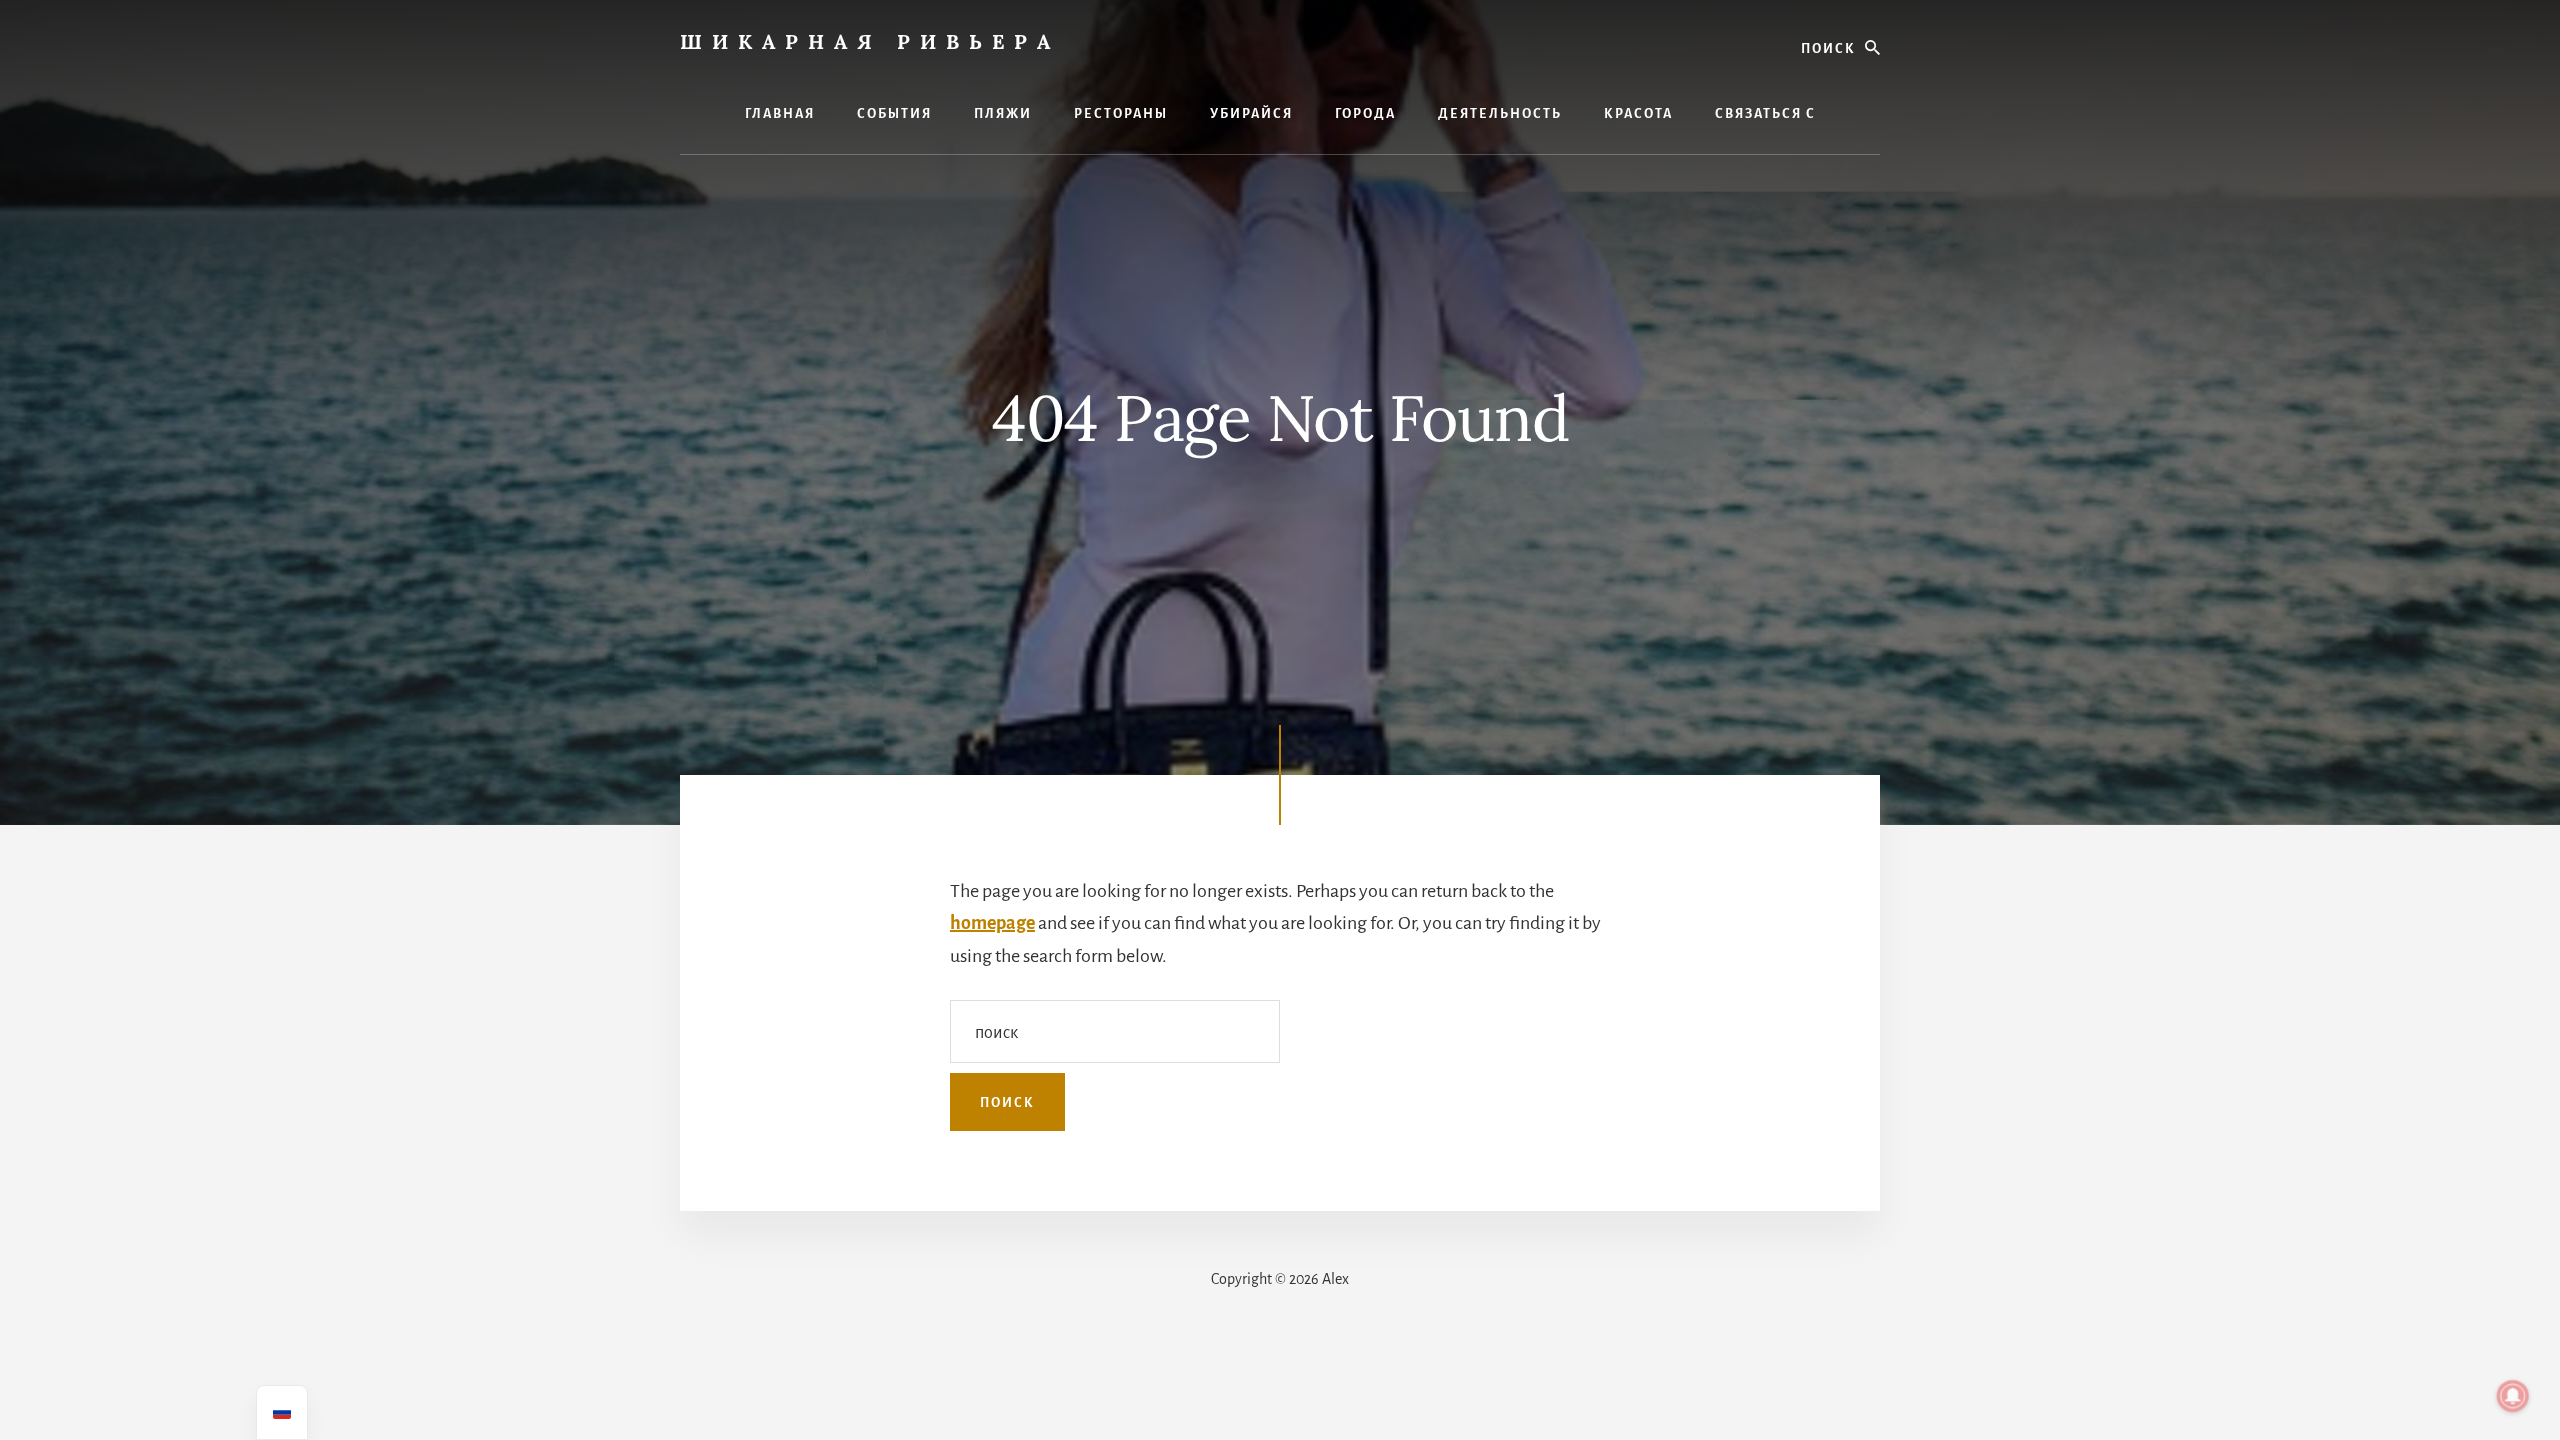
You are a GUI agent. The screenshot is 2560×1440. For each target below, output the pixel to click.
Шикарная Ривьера (870, 41)
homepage (992, 923)
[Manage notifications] (2513, 1396)
